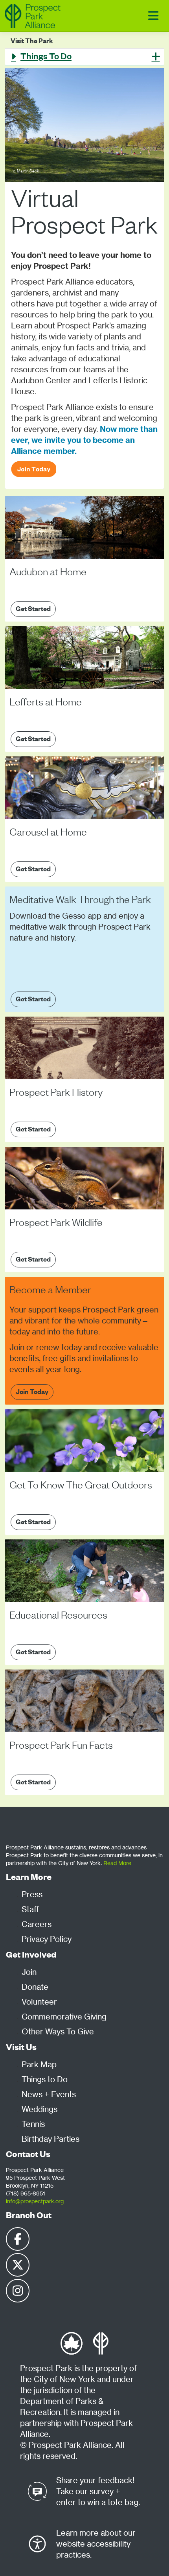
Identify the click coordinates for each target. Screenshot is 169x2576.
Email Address (27, 642)
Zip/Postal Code (29, 677)
